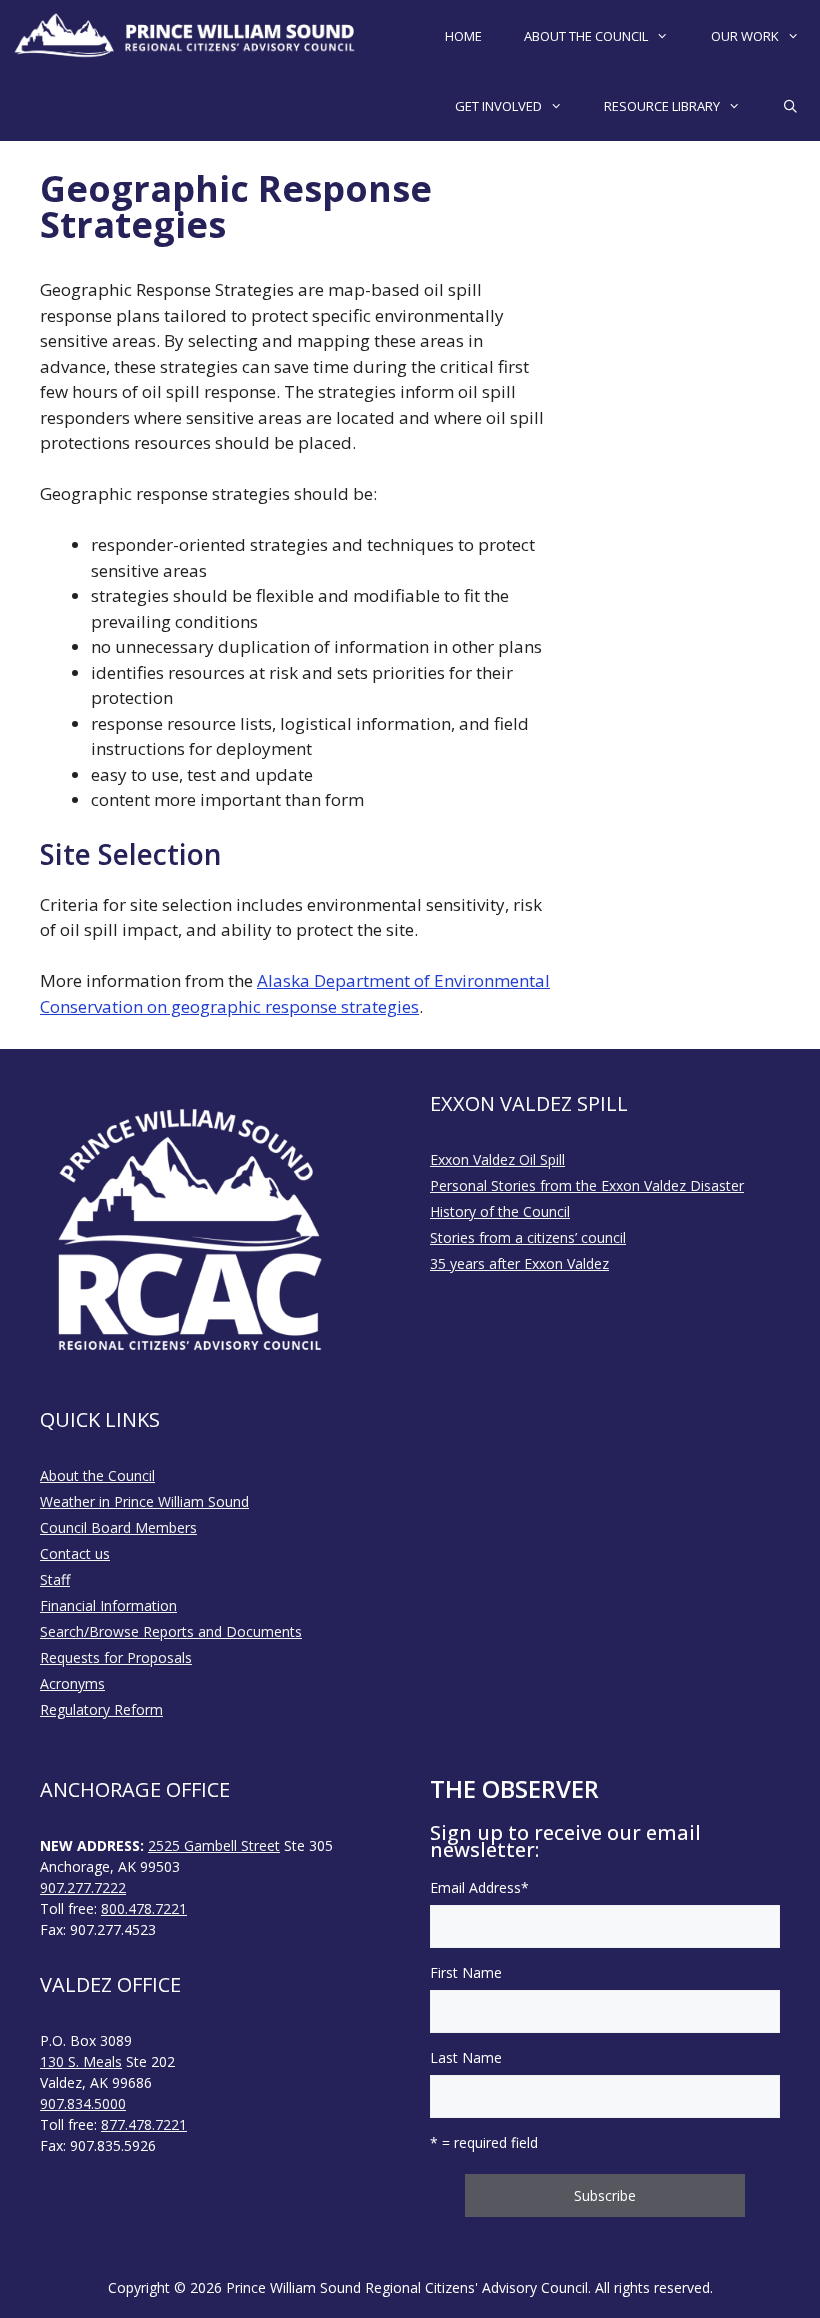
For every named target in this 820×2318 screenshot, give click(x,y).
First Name (466, 1972)
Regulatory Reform (101, 1709)
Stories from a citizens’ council (528, 1237)
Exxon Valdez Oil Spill (497, 1159)
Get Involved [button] (498, 106)
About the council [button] (586, 36)
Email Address (479, 1887)
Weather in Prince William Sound (144, 1501)
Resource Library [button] (662, 106)
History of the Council (500, 1211)
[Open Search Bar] (790, 106)
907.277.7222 (83, 1887)
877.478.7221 (144, 2124)
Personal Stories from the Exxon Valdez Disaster (587, 1185)
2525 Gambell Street (214, 1845)
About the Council (97, 1475)
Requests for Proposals (116, 1657)
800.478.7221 (144, 1908)
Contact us (75, 1553)
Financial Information (108, 1605)
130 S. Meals (81, 2061)
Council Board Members (118, 1527)
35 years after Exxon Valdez (519, 1263)
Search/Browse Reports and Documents (171, 1631)
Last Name (466, 2057)
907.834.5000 (83, 2103)
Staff (55, 1579)
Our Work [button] (745, 36)
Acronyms (72, 1683)
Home (463, 36)
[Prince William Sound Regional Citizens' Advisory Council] (185, 36)
